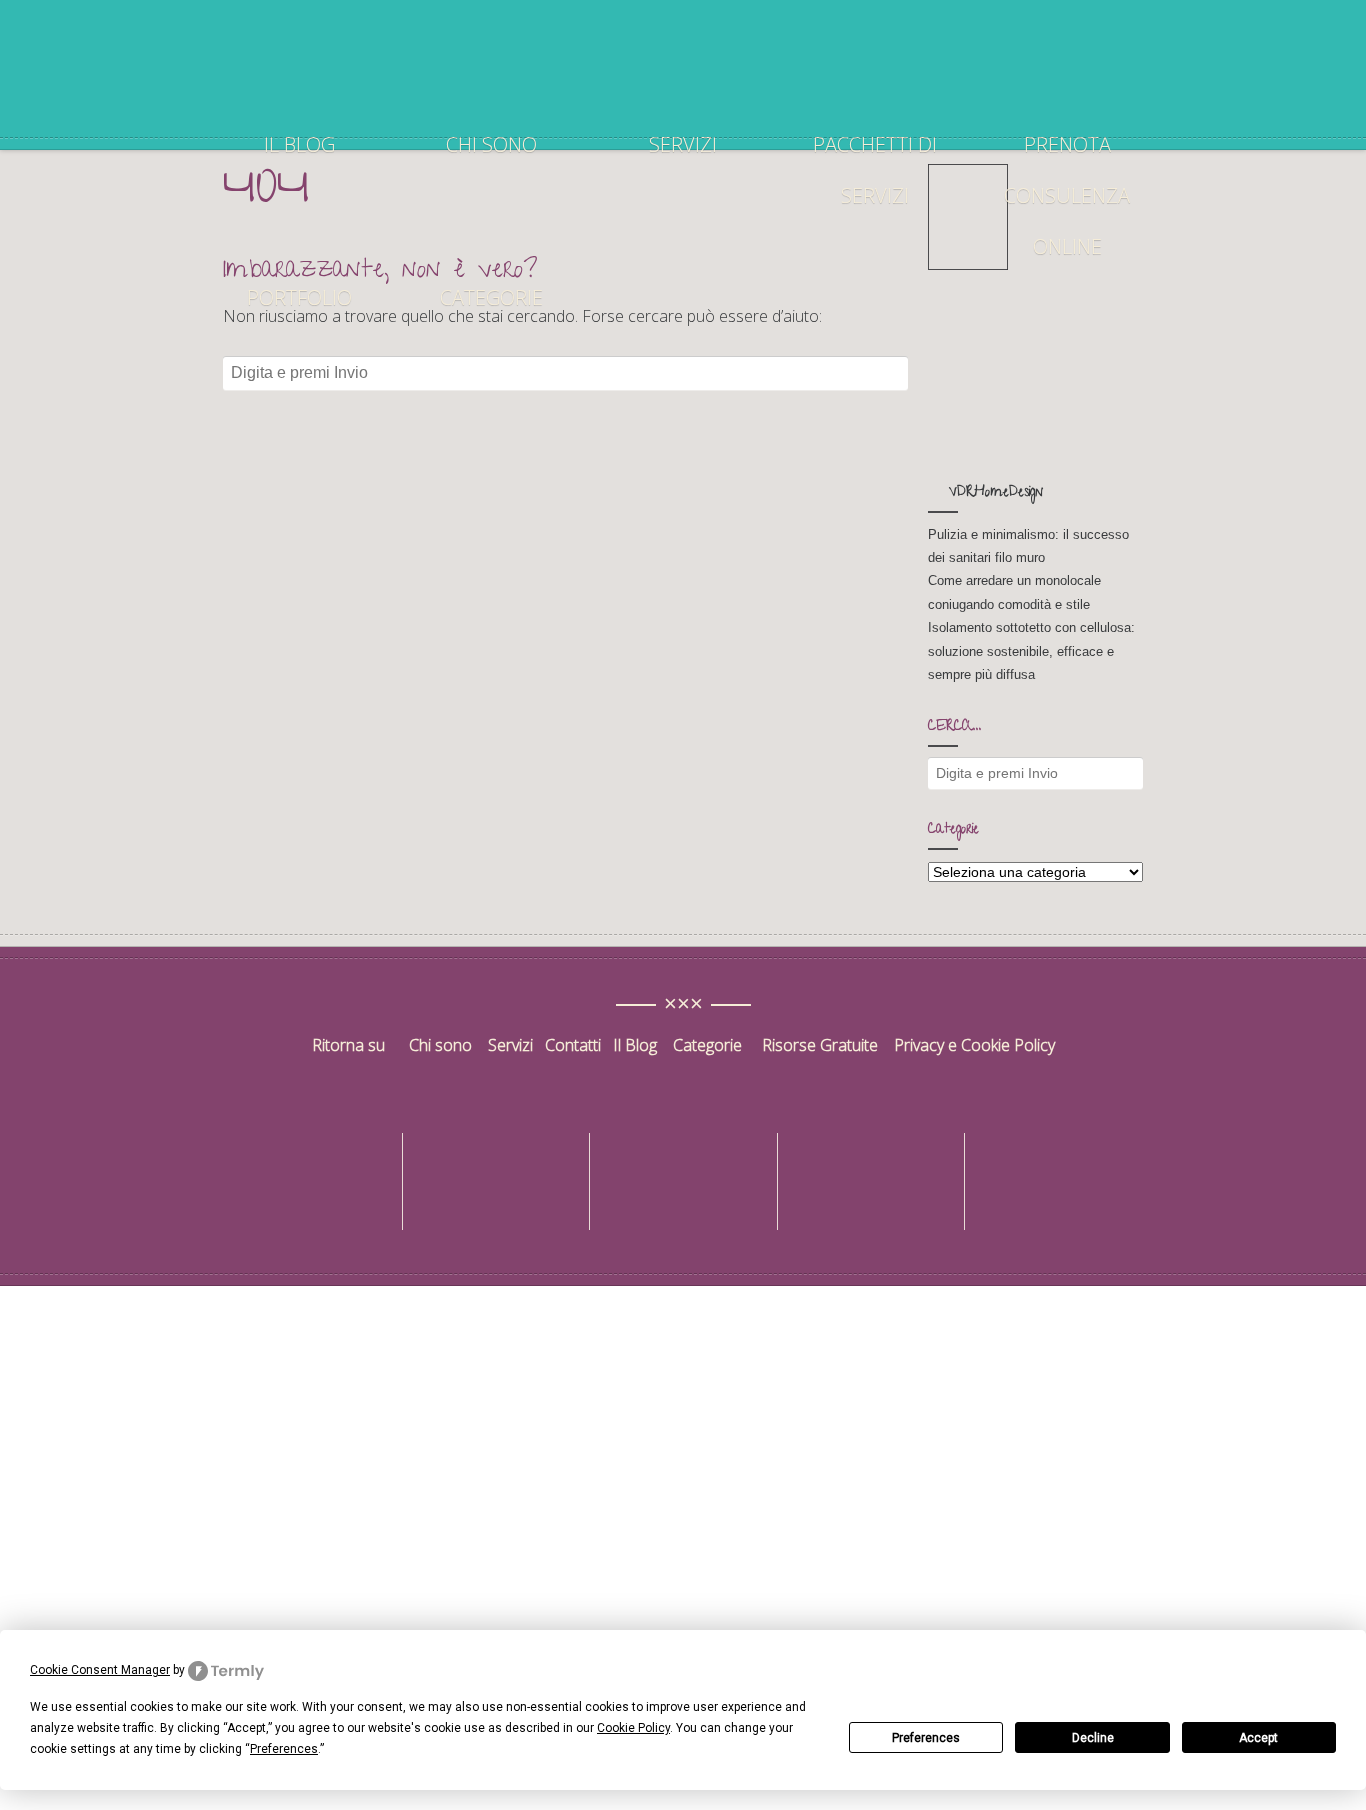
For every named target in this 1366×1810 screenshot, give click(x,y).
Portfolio (299, 297)
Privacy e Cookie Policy (974, 1045)
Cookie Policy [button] (633, 1728)
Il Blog (635, 1045)
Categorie (491, 297)
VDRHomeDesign (996, 493)
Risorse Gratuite (820, 1045)
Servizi (683, 144)
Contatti (575, 1045)
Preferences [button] (284, 1749)
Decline (1093, 1738)
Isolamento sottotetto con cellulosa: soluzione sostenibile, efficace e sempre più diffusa (1031, 651)
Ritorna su (350, 1045)
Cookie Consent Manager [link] (100, 1670)
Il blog (299, 144)
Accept (1258, 1738)
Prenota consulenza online (1067, 195)
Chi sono (491, 144)
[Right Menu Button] (1355, 1299)
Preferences (926, 1738)
